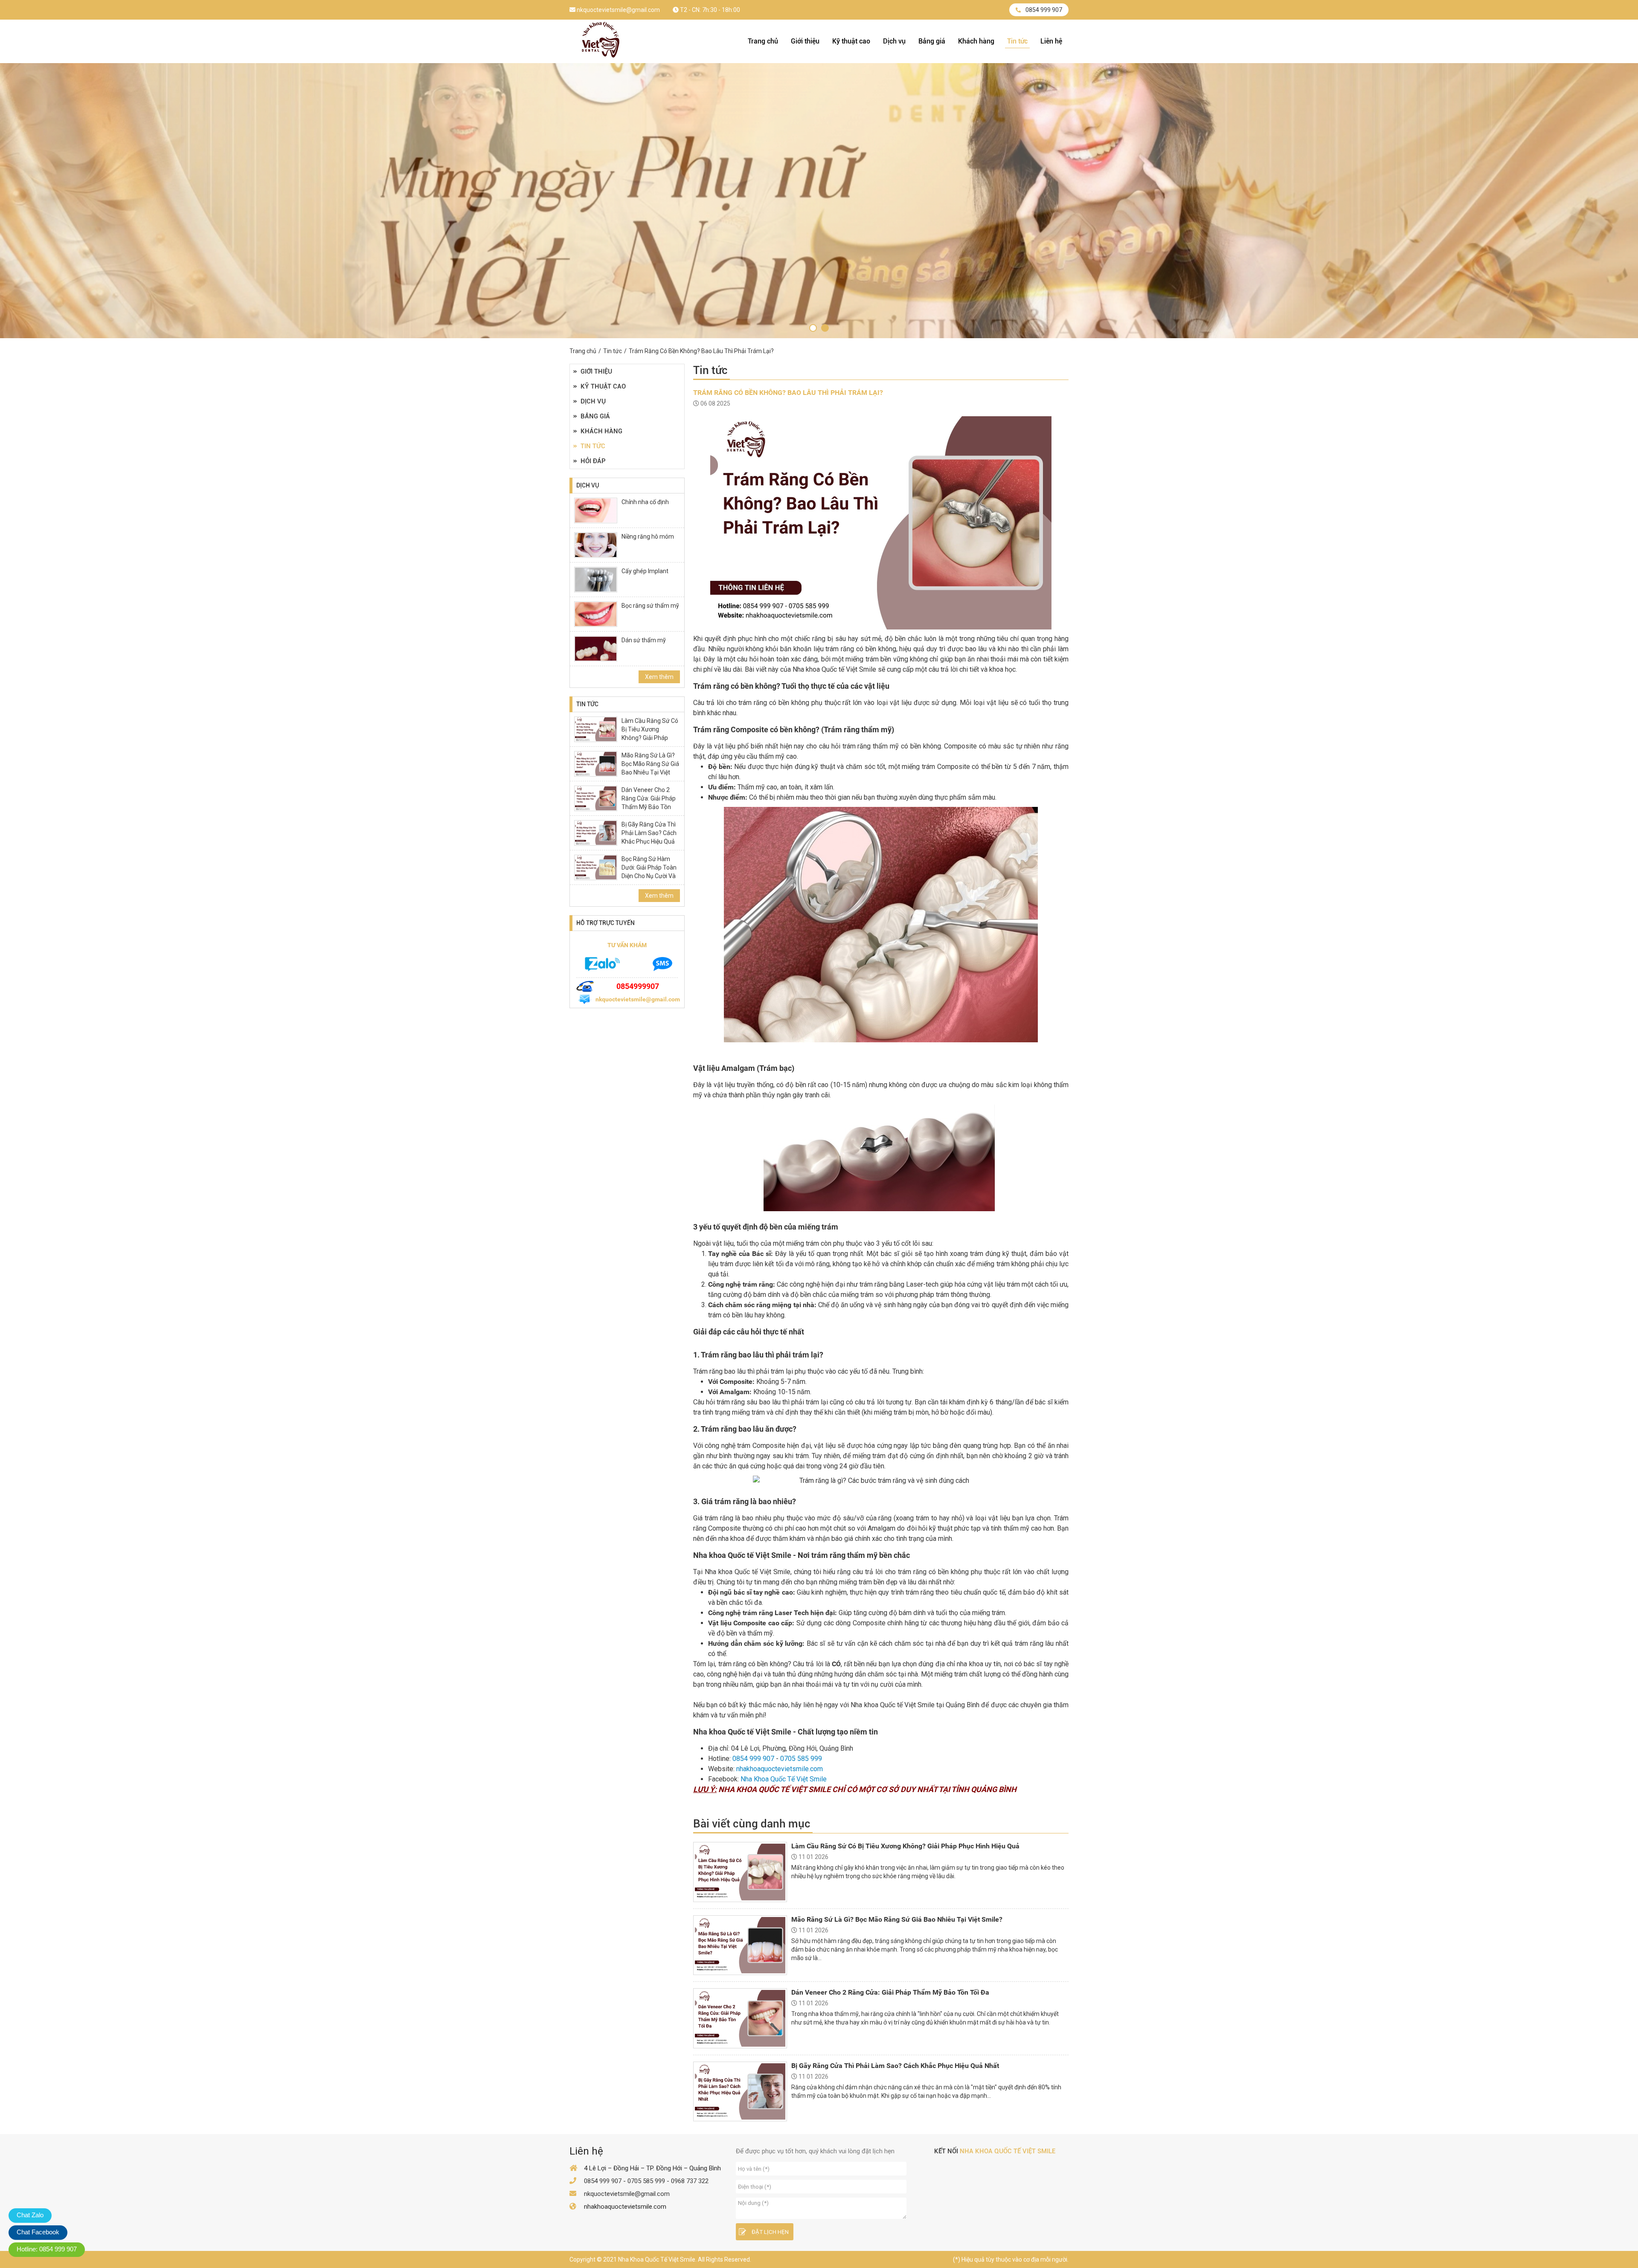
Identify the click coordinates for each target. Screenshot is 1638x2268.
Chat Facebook (38, 2232)
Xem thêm (659, 677)
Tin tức (1017, 41)
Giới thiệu (805, 41)
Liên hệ (1051, 41)
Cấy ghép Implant (645, 571)
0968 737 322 (690, 2181)
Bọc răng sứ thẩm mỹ (650, 606)
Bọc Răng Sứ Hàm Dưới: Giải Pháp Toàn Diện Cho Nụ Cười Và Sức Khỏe (649, 872)
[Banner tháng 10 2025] (813, 328)
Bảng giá (932, 41)
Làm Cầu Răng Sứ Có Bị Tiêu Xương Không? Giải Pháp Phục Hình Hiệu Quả (650, 734)
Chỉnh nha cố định (645, 502)
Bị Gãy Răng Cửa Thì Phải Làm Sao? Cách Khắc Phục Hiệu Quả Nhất (649, 837)
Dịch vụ (894, 41)
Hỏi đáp (593, 461)
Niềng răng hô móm (648, 537)
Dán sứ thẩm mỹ (644, 640)
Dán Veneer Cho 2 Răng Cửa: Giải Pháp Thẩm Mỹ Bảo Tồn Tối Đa (649, 803)
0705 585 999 (801, 1759)
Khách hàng (976, 41)
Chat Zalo (30, 2215)
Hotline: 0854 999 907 (47, 2249)
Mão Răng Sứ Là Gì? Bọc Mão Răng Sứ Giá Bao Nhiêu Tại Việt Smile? (650, 768)
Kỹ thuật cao (851, 41)
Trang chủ (763, 41)
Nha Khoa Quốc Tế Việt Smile (784, 1779)
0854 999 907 (1044, 10)
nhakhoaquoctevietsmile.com (780, 1769)
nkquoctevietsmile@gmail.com (618, 10)
